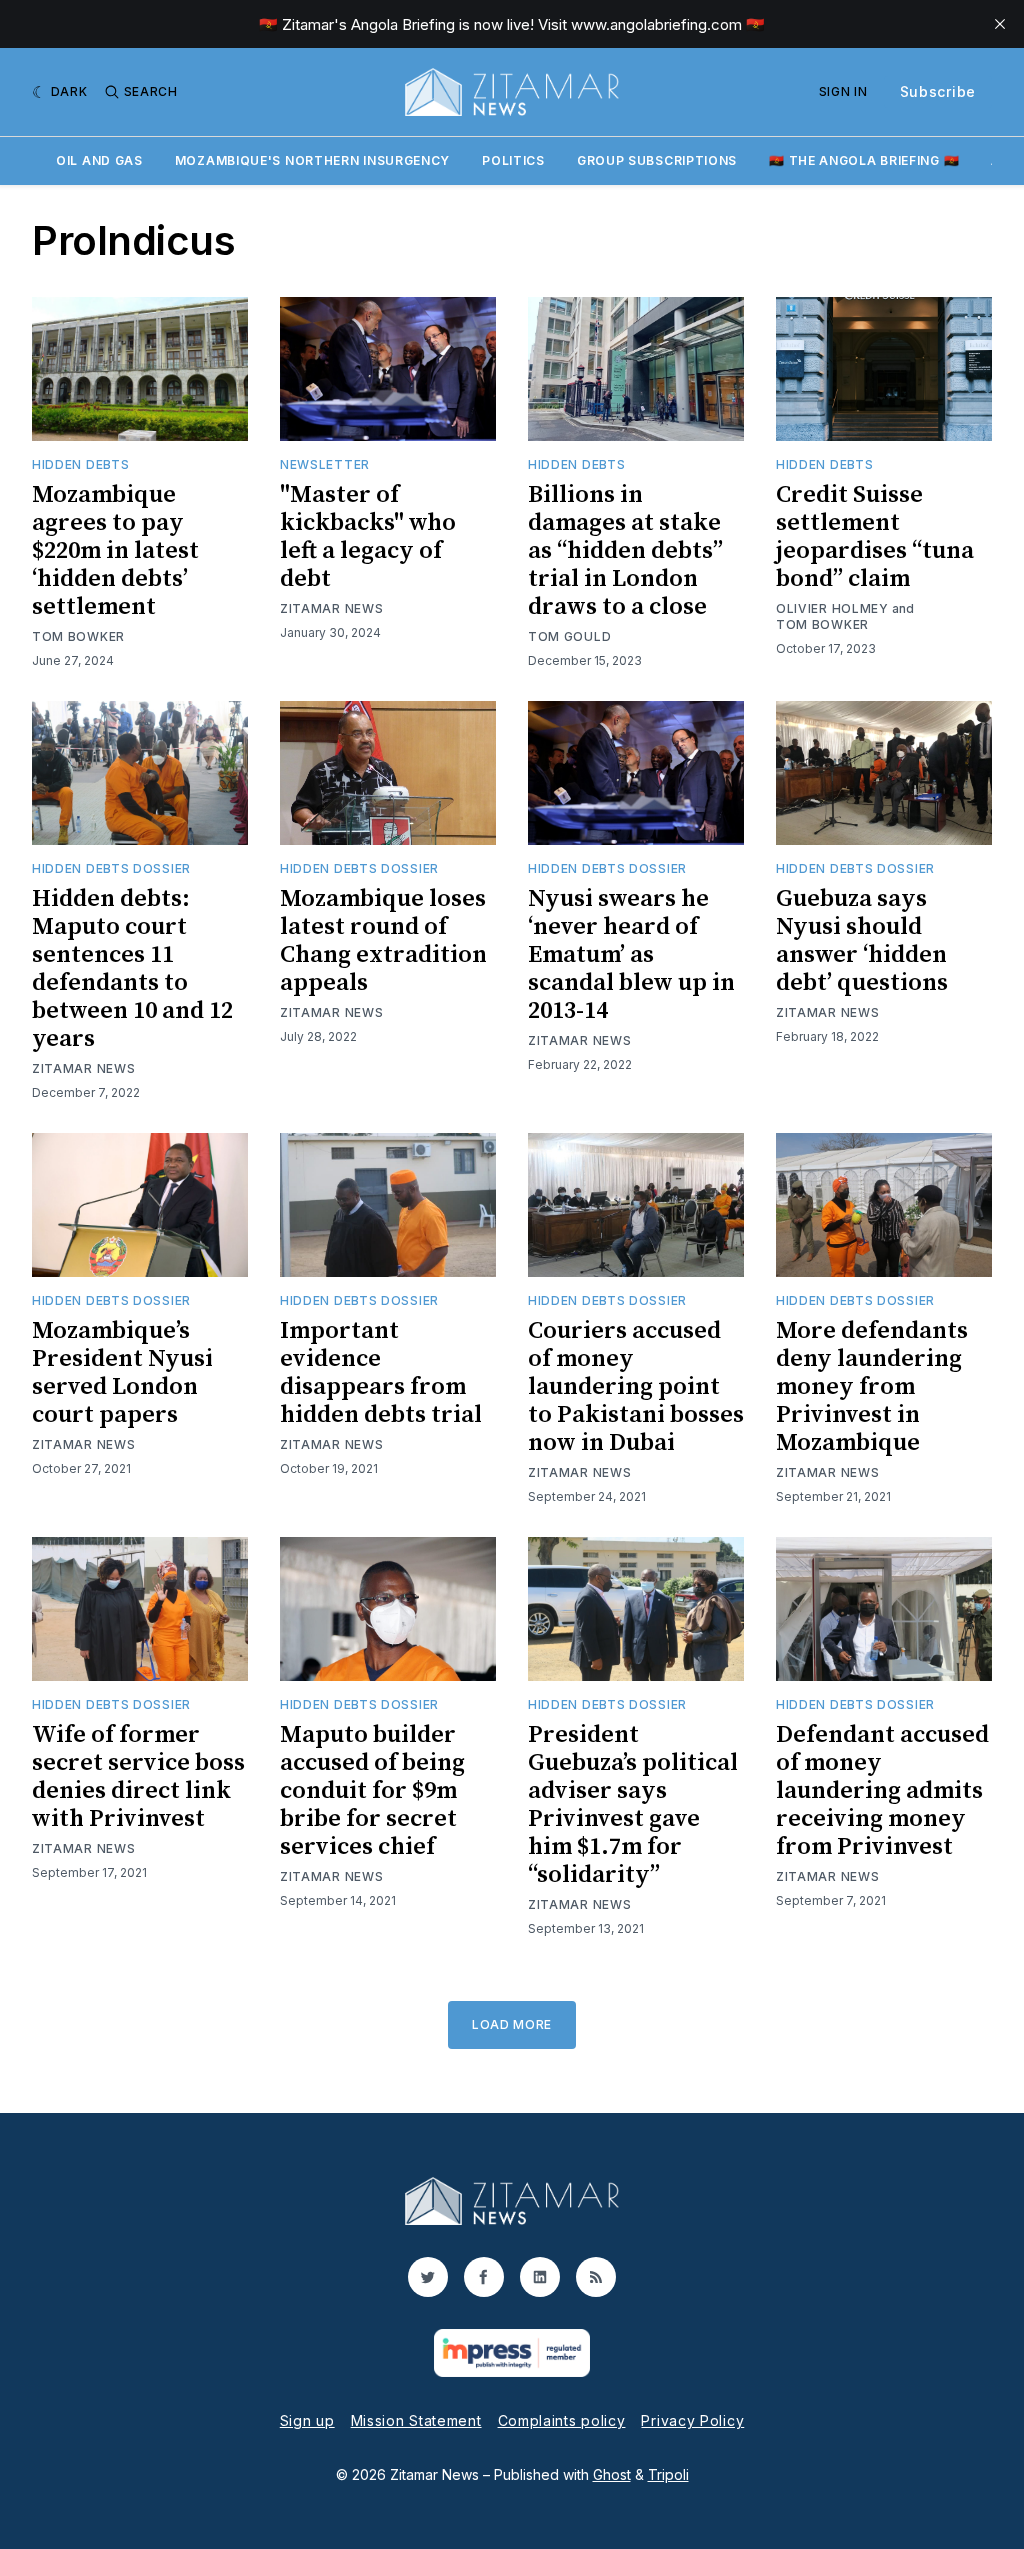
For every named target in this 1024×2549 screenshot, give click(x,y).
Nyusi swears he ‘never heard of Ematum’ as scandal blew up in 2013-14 (631, 955)
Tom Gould (569, 636)
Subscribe (938, 91)
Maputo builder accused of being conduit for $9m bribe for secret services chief (372, 1791)
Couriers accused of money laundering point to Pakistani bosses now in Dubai (636, 1387)
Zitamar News (331, 608)
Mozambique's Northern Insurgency (312, 160)
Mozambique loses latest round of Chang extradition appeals (383, 941)
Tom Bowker (78, 636)
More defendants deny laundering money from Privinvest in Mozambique (872, 1387)
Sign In (843, 91)
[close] (1000, 24)
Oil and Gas (99, 160)
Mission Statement (416, 2420)
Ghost (612, 2474)
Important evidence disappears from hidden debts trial (381, 1373)
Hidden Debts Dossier (111, 868)
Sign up (307, 2420)
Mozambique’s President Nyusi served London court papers (122, 1373)
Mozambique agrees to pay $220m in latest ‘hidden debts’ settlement (115, 551)
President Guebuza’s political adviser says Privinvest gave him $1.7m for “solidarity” (633, 1805)
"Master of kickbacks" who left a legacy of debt (368, 537)
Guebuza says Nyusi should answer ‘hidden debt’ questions (862, 941)
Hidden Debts (80, 464)
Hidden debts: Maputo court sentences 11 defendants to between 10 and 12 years (132, 969)
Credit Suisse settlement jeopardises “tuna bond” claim (875, 537)
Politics (513, 160)
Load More (512, 2024)
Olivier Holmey (832, 608)
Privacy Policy (692, 2420)
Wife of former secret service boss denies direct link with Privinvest (138, 1777)
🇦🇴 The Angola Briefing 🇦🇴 (864, 160)
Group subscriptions (657, 160)
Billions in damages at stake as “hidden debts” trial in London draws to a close (625, 551)
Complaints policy (562, 2420)
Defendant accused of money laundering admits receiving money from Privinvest (882, 1791)
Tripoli (668, 2474)
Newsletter (325, 464)
